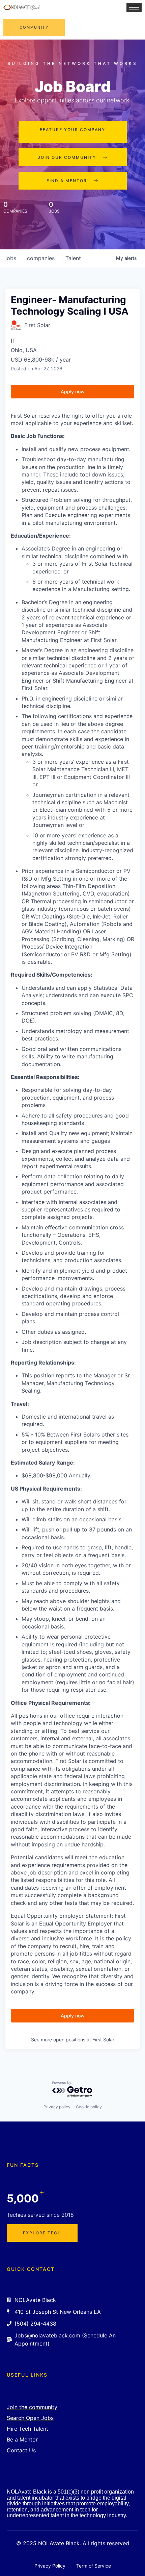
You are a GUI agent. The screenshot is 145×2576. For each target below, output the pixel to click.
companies (41, 258)
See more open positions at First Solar (73, 2040)
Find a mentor (67, 181)
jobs (11, 258)
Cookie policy (89, 2107)
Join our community (67, 157)
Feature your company (72, 130)
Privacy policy (57, 2107)
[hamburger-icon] (134, 8)
